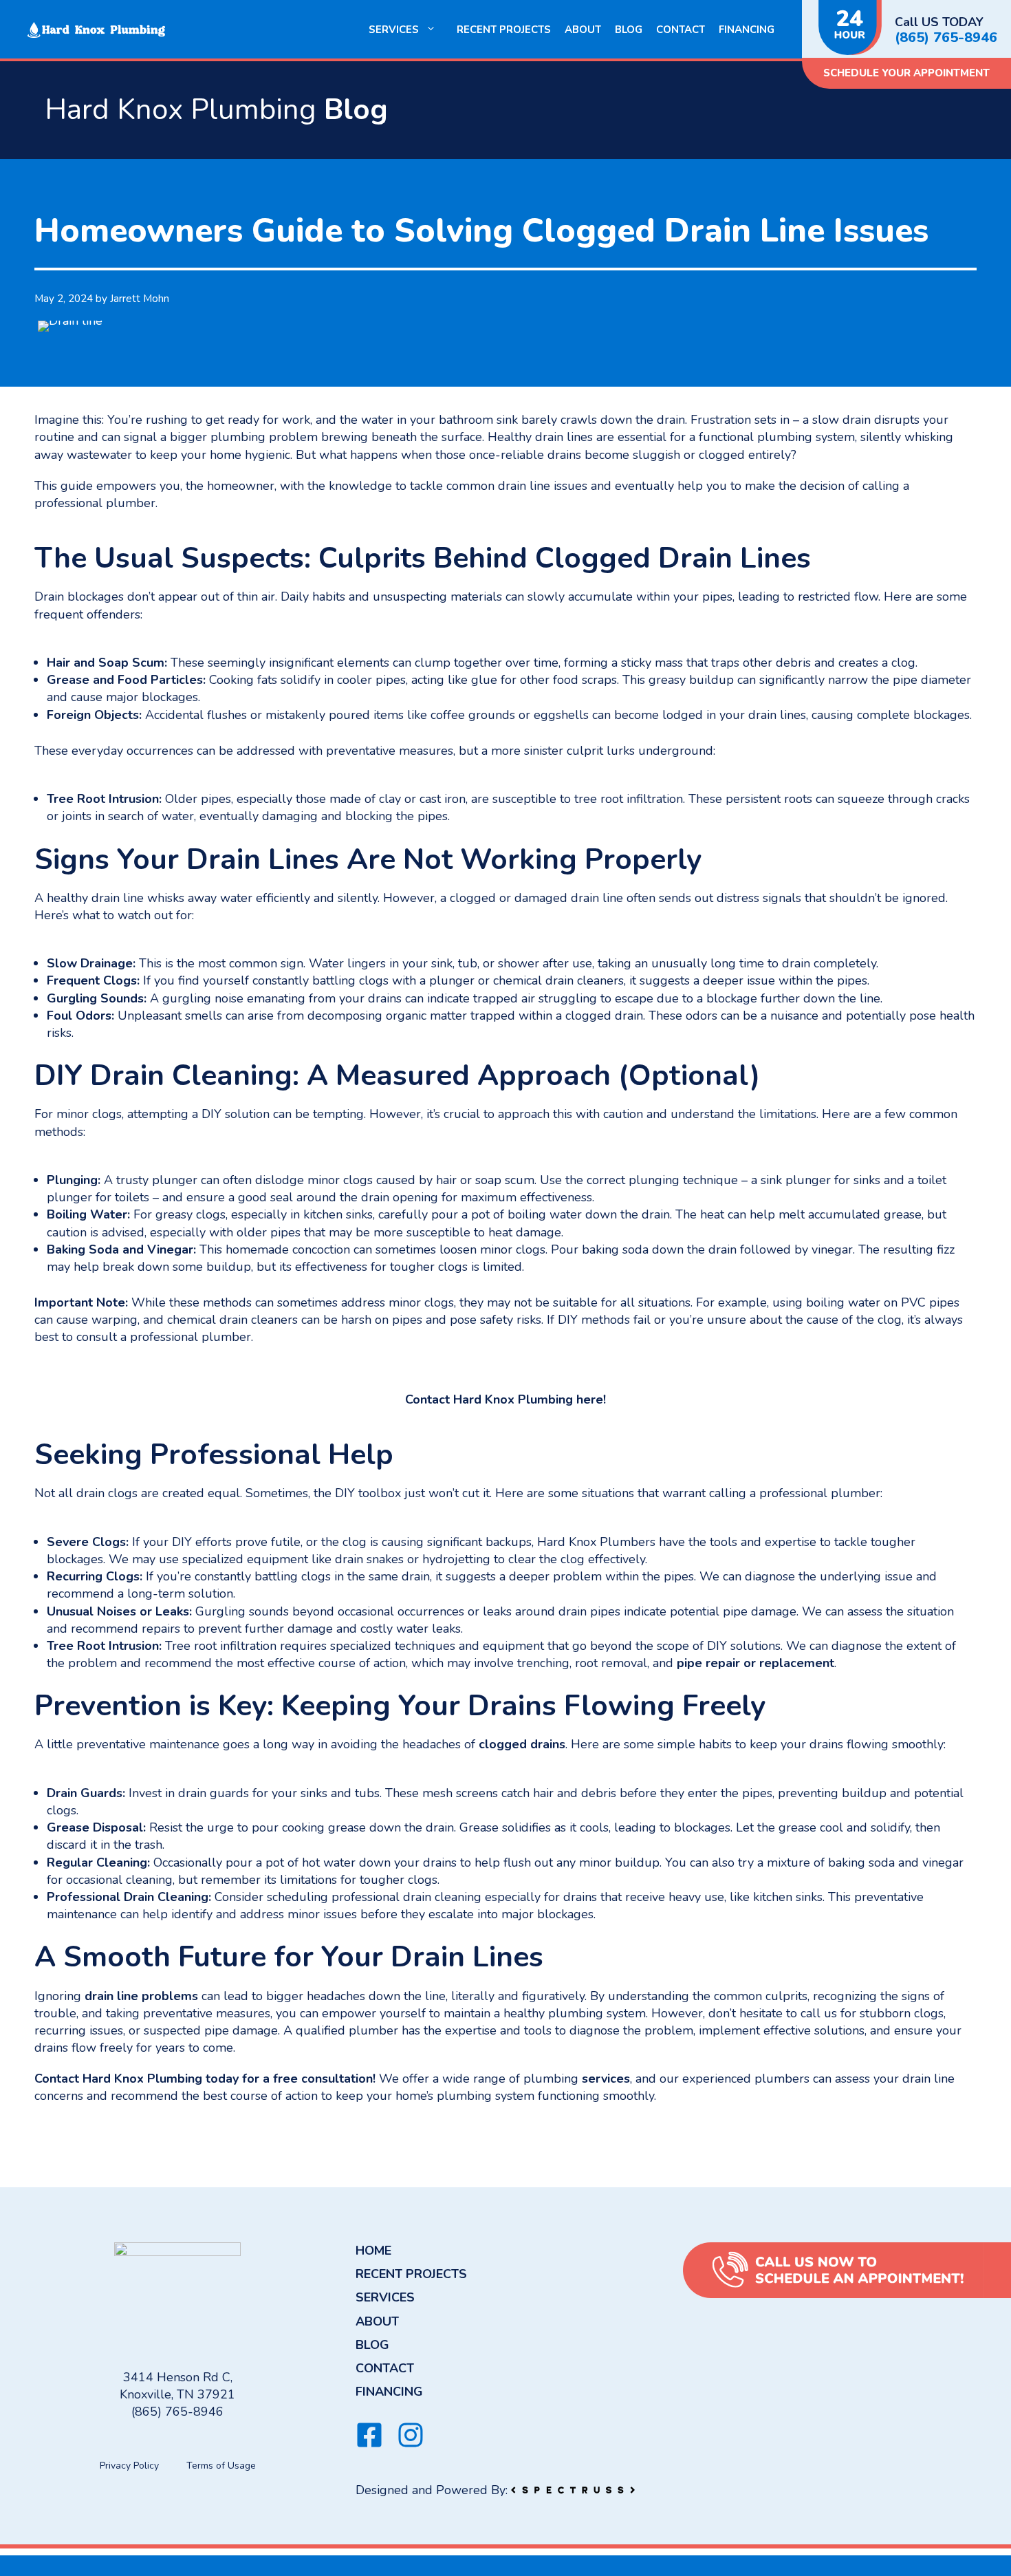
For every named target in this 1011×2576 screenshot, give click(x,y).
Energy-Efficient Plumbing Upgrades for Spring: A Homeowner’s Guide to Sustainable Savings (272, 2165)
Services (394, 30)
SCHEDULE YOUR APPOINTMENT (906, 73)
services (606, 2079)
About (583, 30)
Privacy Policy (129, 2466)
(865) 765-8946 (946, 38)
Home (373, 2251)
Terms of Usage (221, 2466)
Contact (57, 2079)
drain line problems (141, 1996)
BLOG (629, 30)
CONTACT (681, 30)
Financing (747, 30)
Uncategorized (85, 2134)
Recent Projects (504, 30)
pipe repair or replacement (755, 1663)
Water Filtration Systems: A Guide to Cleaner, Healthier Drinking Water (219, 2149)
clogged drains (522, 1744)
